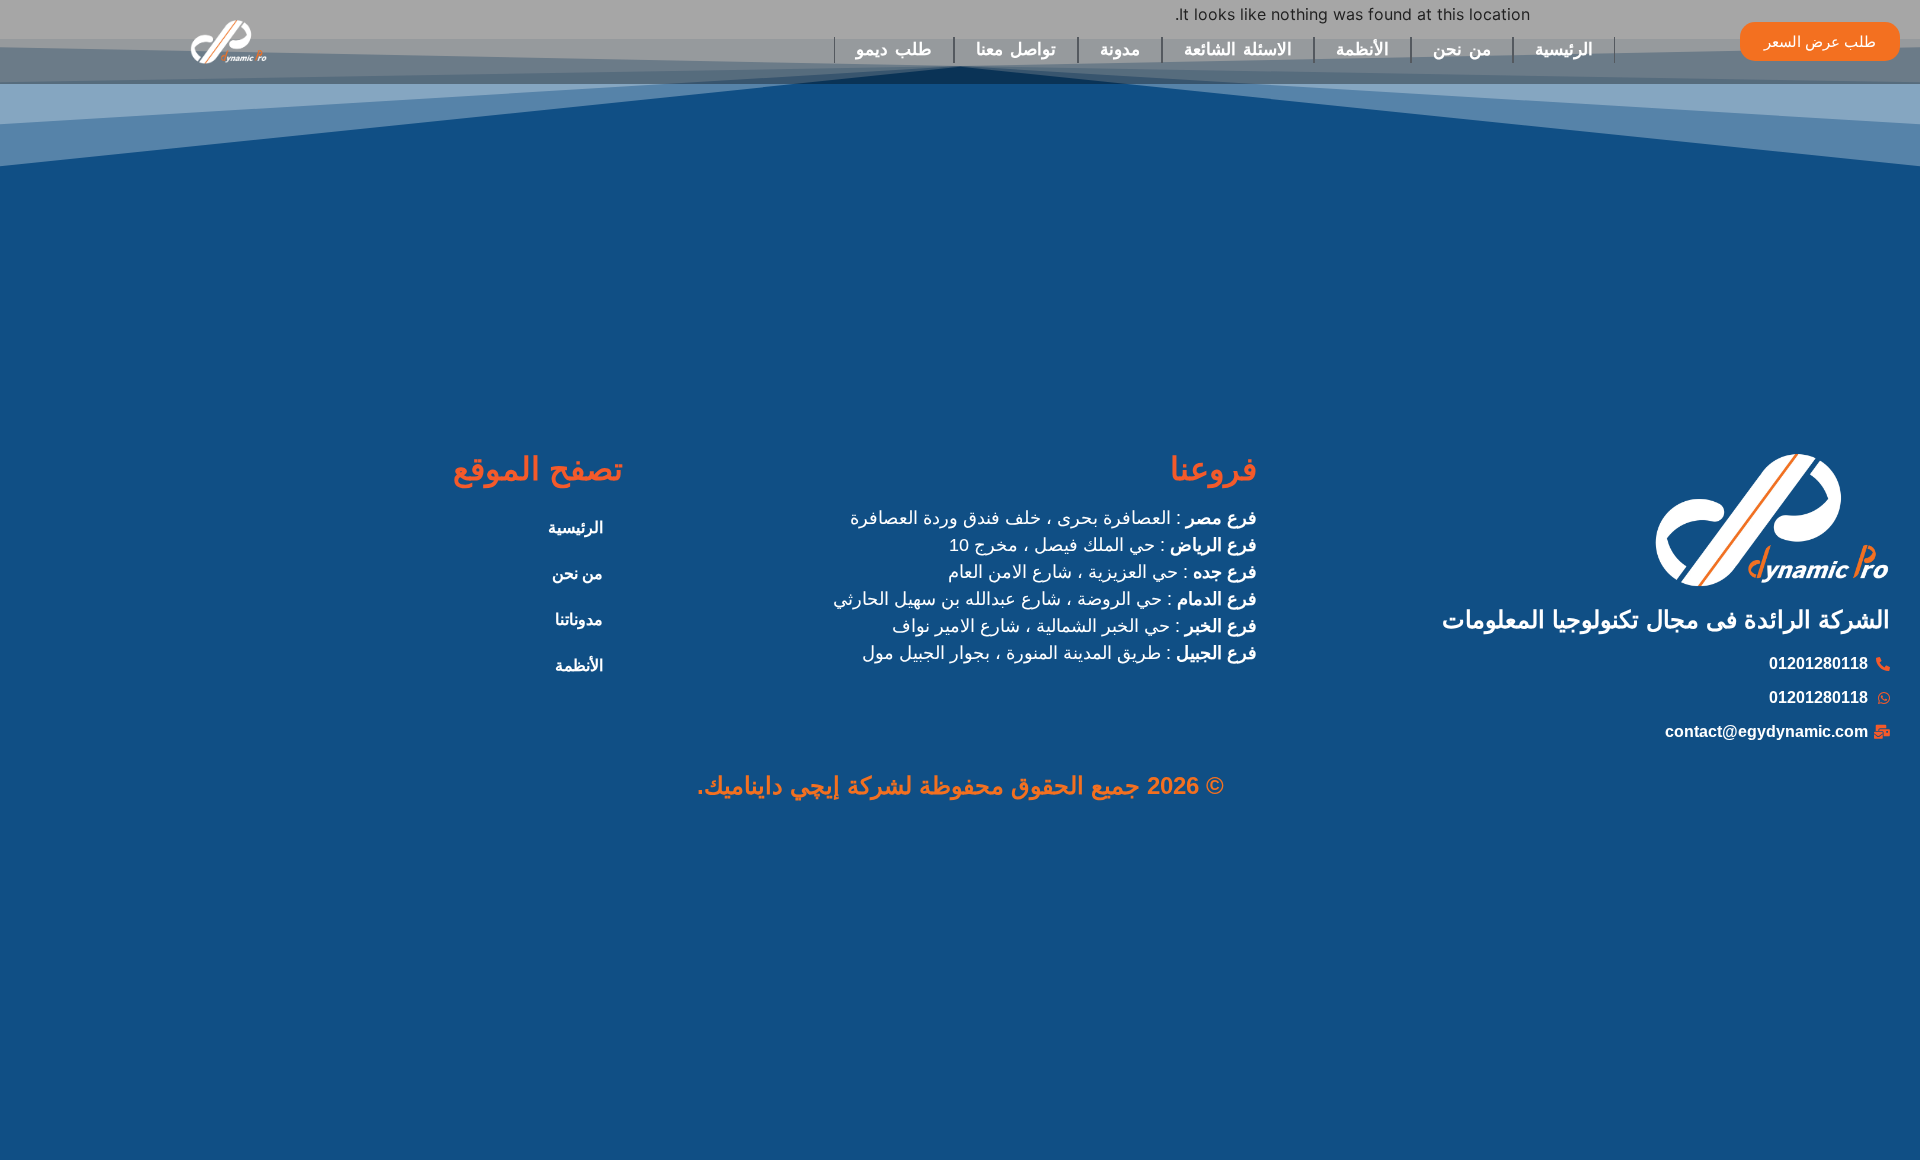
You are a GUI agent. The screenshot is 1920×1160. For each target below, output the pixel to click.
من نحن (1462, 49)
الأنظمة (1362, 49)
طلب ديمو (894, 49)
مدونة (1120, 49)
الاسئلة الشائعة (1238, 49)
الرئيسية (1564, 49)
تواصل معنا (1016, 49)
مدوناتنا (579, 619)
